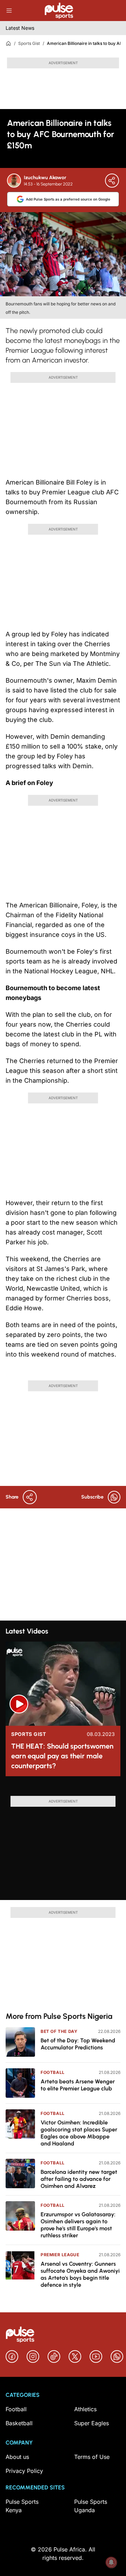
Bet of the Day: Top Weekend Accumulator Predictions (78, 2044)
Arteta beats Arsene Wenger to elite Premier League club (78, 2085)
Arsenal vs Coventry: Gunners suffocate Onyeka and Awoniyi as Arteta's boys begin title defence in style (80, 2274)
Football (53, 2072)
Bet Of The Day (59, 2031)
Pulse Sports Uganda (91, 2506)
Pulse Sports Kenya (22, 2506)
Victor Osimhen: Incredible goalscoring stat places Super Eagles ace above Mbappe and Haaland (79, 2133)
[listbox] (63, 1789)
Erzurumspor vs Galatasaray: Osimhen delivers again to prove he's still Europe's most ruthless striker (78, 2225)
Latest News (20, 28)
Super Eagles (92, 2423)
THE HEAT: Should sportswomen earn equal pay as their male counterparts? (62, 1756)
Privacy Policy (24, 2471)
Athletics (85, 2409)
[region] (63, 1789)
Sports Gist (29, 43)
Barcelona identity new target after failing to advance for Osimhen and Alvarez (79, 2179)
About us (17, 2457)
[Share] (112, 181)
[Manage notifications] (111, 2562)
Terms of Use (92, 2457)
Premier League (60, 2255)
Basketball (19, 2423)
